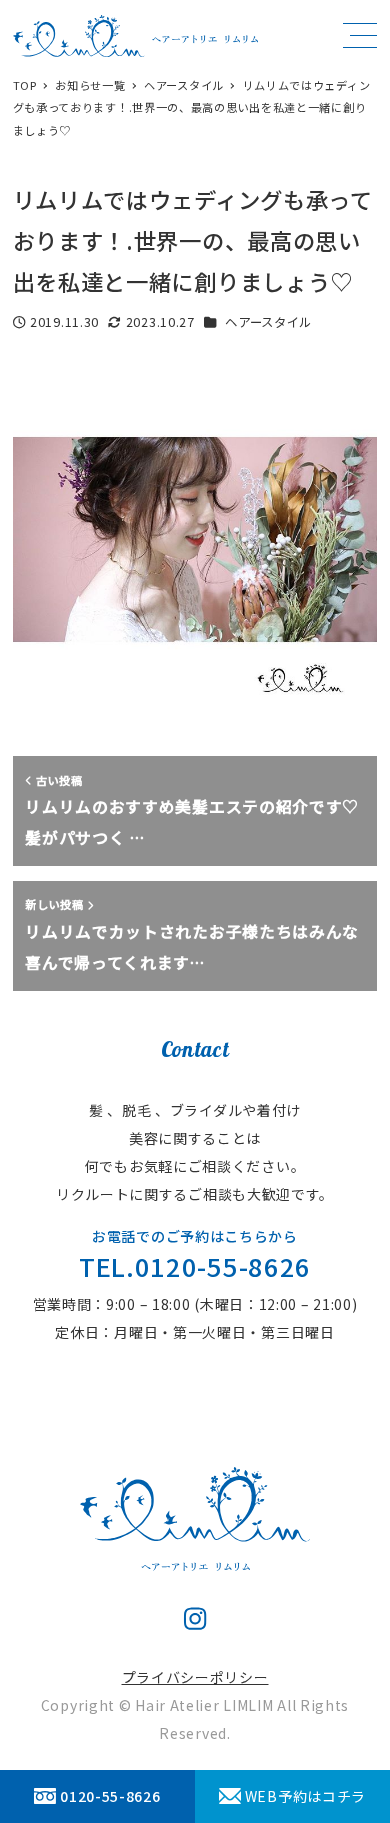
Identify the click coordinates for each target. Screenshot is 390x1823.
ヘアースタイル (268, 322)
